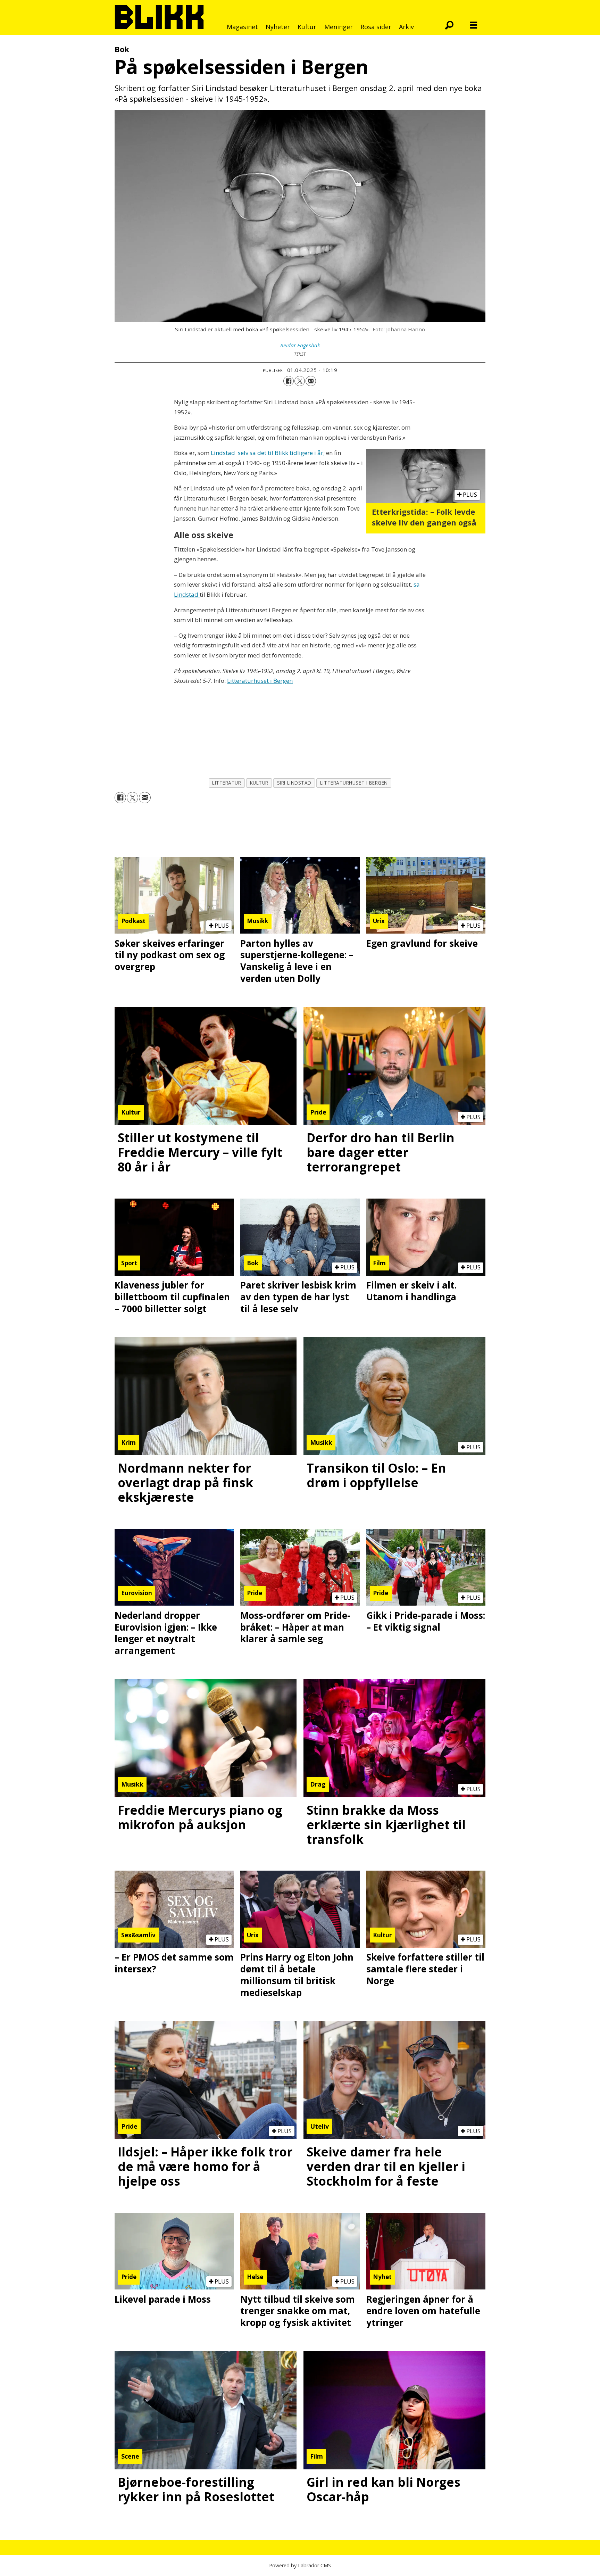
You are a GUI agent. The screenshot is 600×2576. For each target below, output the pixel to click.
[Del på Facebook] (289, 381)
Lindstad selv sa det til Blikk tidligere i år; (268, 453)
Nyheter (278, 27)
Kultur (307, 27)
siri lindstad (294, 783)
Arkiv (406, 27)
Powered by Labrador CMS (300, 2565)
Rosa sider (376, 27)
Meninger (339, 27)
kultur (259, 783)
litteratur (227, 783)
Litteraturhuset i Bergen (260, 681)
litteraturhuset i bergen (354, 783)
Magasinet (242, 27)
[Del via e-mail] (311, 381)
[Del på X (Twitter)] (300, 381)
